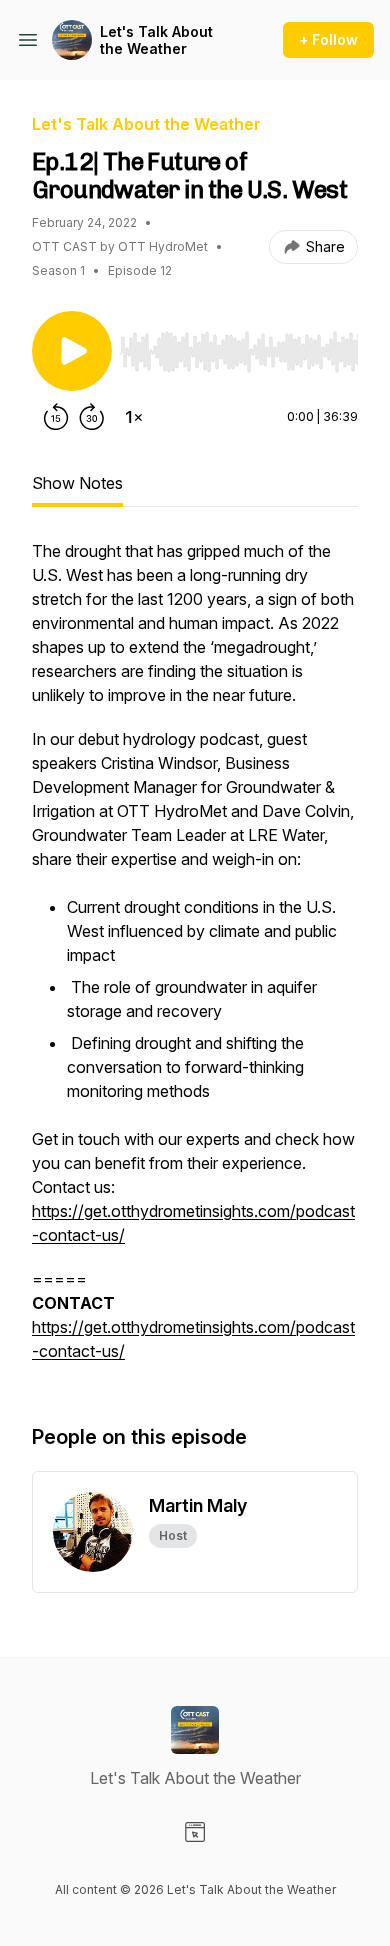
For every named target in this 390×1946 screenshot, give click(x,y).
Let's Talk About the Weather (156, 40)
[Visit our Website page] (195, 1832)
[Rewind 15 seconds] (56, 417)
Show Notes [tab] (77, 483)
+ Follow (328, 39)
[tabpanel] (195, 961)
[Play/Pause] (72, 351)
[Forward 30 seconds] (92, 417)
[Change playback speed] (134, 417)
